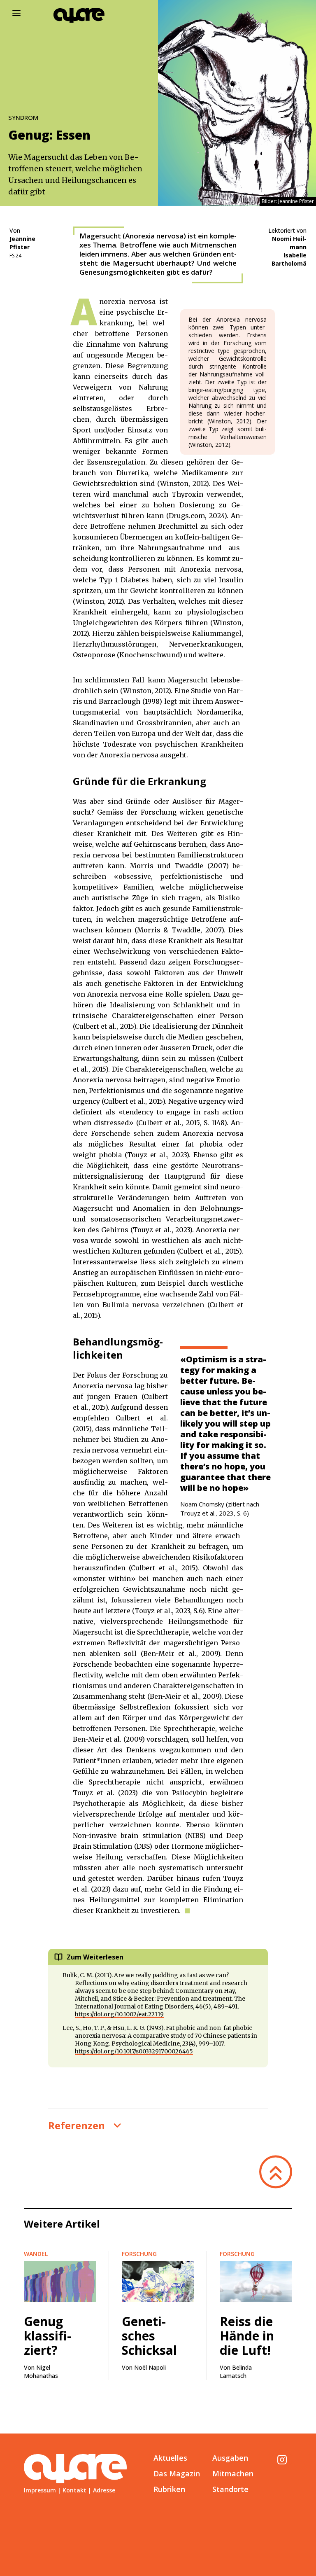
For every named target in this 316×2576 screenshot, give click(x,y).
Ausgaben (230, 2458)
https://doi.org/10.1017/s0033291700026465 (134, 2051)
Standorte (230, 2489)
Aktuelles (170, 2458)
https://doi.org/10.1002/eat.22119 (119, 2014)
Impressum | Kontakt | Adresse (70, 2490)
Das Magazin (177, 2473)
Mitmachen (233, 2473)
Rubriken (169, 2489)
